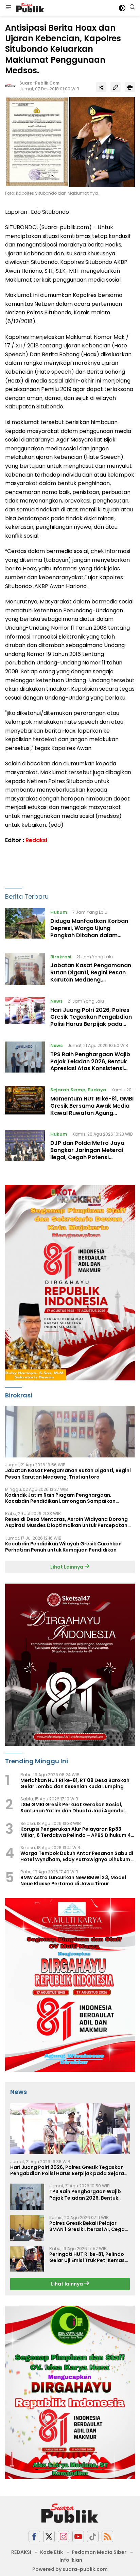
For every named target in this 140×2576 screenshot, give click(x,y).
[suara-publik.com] (29, 8)
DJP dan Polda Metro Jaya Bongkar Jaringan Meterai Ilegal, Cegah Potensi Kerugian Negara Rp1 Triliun (88, 1154)
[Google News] (93, 2537)
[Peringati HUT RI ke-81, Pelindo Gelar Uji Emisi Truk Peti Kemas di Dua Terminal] (27, 2259)
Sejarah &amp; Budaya (78, 1090)
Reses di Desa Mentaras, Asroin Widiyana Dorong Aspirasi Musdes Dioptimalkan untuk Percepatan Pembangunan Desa (66, 1522)
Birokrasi (61, 957)
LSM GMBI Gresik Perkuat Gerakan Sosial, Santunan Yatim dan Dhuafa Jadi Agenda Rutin (72, 1808)
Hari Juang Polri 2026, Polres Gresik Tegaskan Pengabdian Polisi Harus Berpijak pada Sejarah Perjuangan (91, 1021)
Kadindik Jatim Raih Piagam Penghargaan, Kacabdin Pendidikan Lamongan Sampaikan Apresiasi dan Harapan (60, 1498)
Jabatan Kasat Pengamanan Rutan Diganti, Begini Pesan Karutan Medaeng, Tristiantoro (91, 976)
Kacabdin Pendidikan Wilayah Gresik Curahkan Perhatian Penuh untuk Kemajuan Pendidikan (63, 1547)
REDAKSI (21, 2552)
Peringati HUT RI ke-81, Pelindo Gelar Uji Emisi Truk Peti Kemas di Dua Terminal (87, 2257)
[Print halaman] (130, 87)
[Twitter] (49, 2537)
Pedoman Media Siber (99, 2552)
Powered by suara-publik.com (70, 2569)
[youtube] (78, 2537)
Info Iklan (71, 2560)
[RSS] (107, 2537)
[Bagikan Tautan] (101, 87)
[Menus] (8, 8)
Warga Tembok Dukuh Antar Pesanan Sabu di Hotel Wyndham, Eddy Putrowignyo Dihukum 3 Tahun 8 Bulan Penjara (77, 1856)
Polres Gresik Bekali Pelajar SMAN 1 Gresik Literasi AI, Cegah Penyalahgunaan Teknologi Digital (89, 2226)
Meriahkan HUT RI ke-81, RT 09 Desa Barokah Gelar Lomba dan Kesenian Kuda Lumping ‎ (75, 1783)
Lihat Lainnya (67, 1567)
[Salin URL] (116, 87)
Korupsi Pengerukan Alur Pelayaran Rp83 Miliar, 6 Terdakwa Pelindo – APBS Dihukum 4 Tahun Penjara (76, 1832)
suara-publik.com (39, 83)
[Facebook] (34, 2537)
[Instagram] (64, 2537)
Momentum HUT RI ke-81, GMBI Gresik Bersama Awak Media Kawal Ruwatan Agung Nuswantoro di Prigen (92, 1109)
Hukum (59, 912)
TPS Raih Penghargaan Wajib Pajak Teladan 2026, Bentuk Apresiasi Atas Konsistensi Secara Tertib (90, 1065)
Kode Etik (51, 2552)
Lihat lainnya (67, 2284)
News (56, 1001)
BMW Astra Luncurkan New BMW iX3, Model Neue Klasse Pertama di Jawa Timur (73, 1881)
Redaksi (36, 840)
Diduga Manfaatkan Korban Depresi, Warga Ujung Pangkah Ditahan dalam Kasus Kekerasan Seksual (89, 932)
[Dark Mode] (122, 8)
